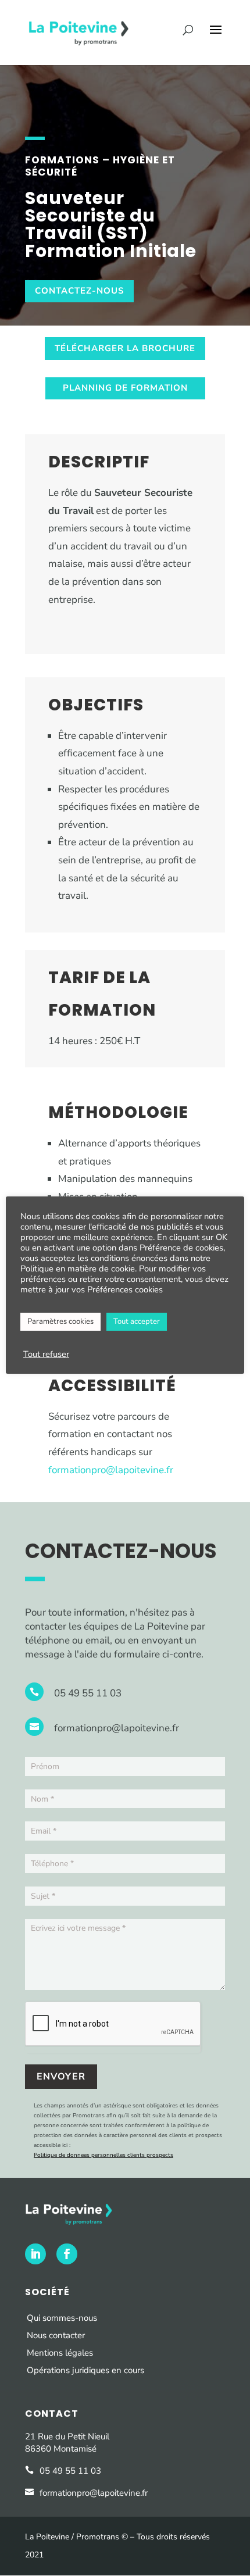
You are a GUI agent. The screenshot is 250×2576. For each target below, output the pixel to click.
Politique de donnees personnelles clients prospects (103, 2155)
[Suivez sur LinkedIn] (35, 2254)
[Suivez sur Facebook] (67, 2254)
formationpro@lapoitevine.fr (111, 1470)
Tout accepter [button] (137, 1321)
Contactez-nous (79, 291)
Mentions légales (60, 2353)
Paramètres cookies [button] (60, 1321)
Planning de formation (125, 388)
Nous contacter (56, 2335)
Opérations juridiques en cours (87, 2370)
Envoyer (61, 2077)
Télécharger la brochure (125, 348)
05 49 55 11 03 (88, 1693)
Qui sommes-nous (62, 2318)
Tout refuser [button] (46, 1354)
